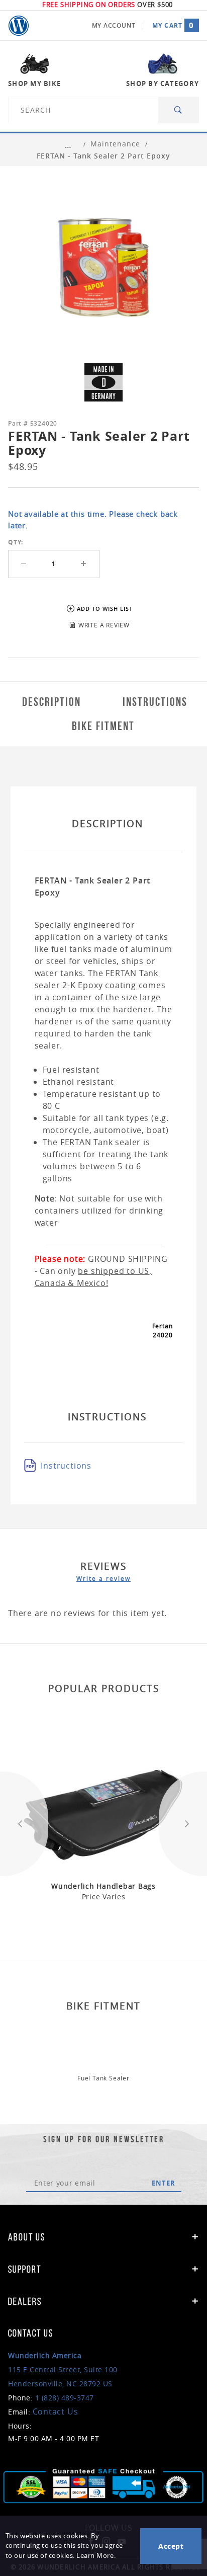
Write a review (103, 1578)
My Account (114, 25)
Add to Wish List (105, 609)
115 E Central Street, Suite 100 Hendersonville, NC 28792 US (63, 2369)
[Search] (179, 110)
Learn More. (96, 2556)
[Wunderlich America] (19, 26)
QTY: (16, 542)
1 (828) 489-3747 (65, 2398)
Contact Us (56, 2411)
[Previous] (24, 1824)
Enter (164, 2183)
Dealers (25, 2301)
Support (25, 2269)
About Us (27, 2237)
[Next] (183, 1824)
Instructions (66, 1466)
